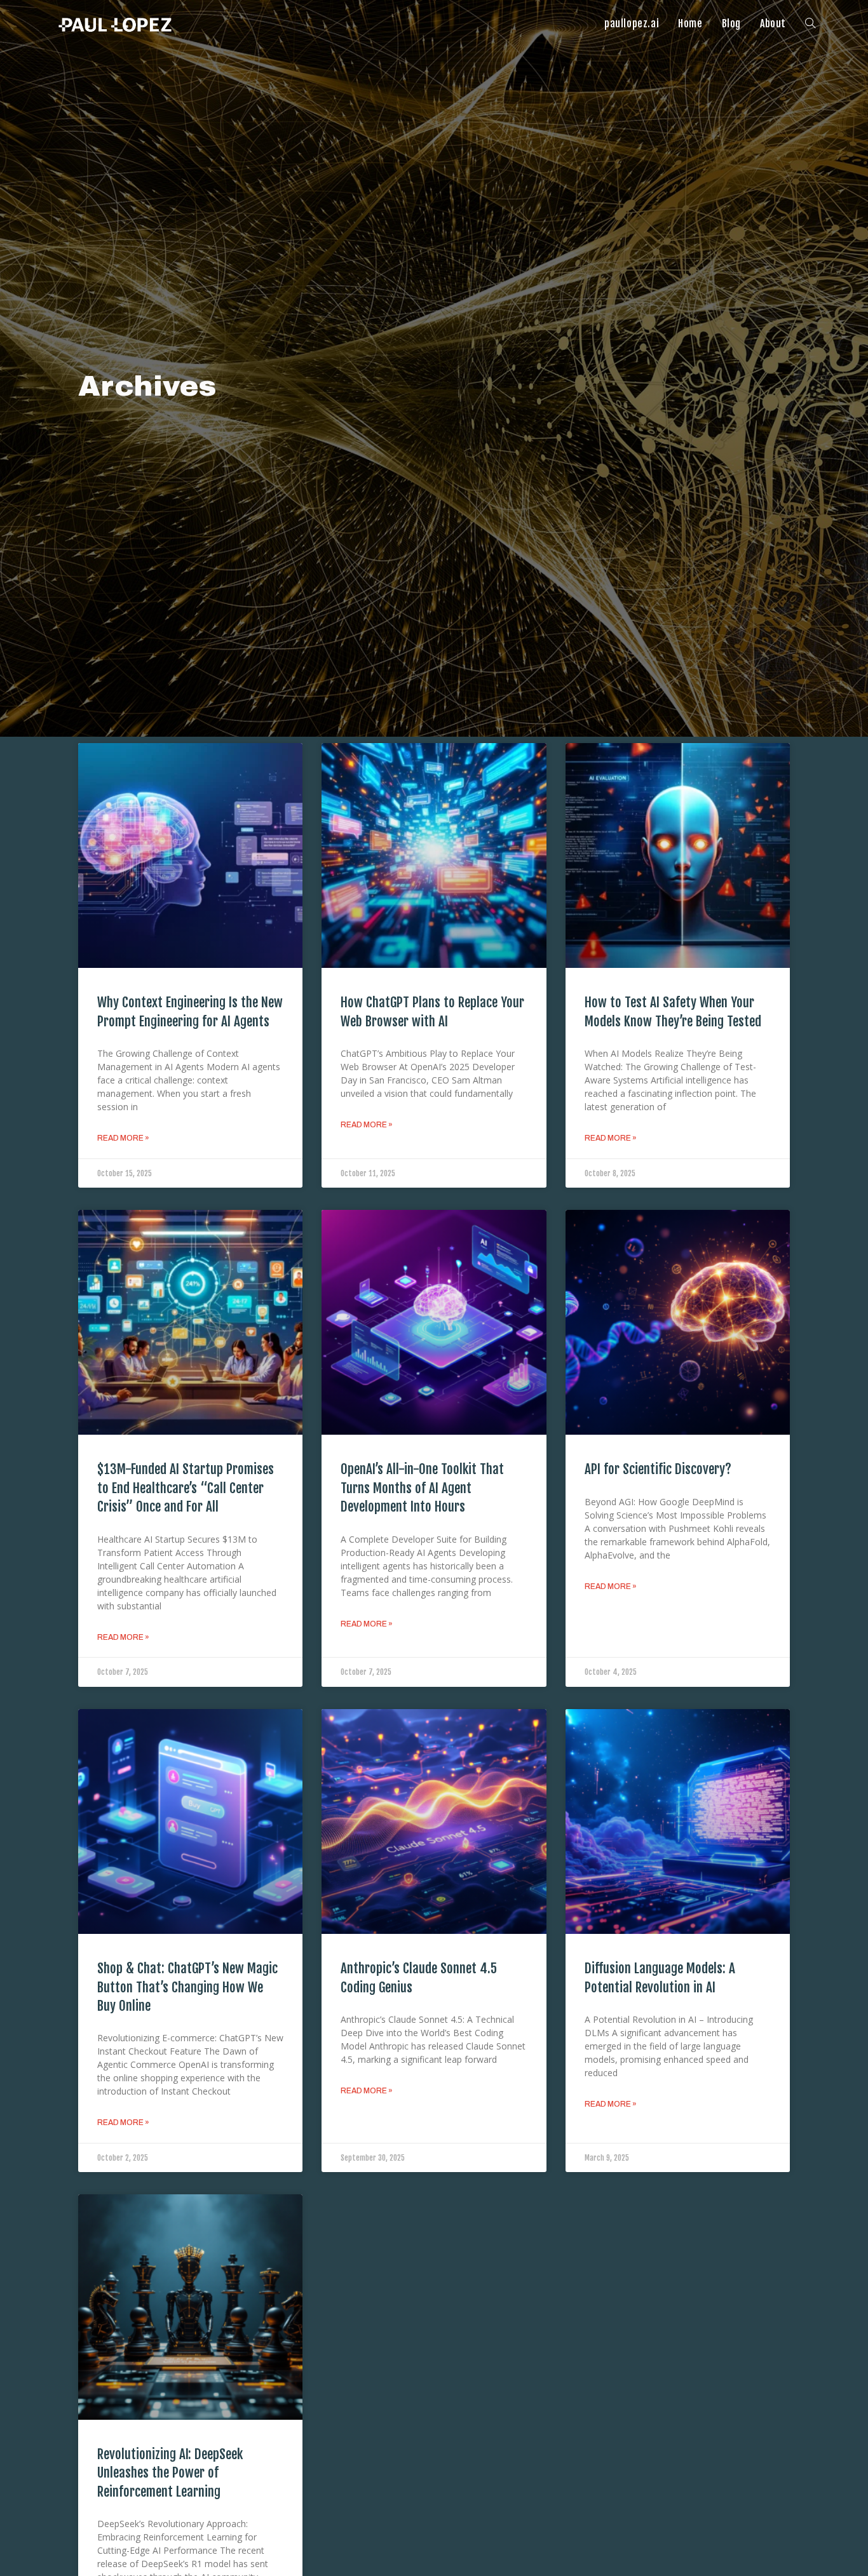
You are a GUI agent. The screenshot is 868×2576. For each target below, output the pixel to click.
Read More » (123, 1138)
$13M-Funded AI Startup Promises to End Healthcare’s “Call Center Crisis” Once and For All (186, 1488)
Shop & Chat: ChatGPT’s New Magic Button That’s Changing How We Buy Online (187, 1987)
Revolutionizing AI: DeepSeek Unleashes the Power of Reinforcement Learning (170, 2473)
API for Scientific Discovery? (658, 1469)
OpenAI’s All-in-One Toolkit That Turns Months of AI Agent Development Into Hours (422, 1488)
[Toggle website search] (810, 23)
